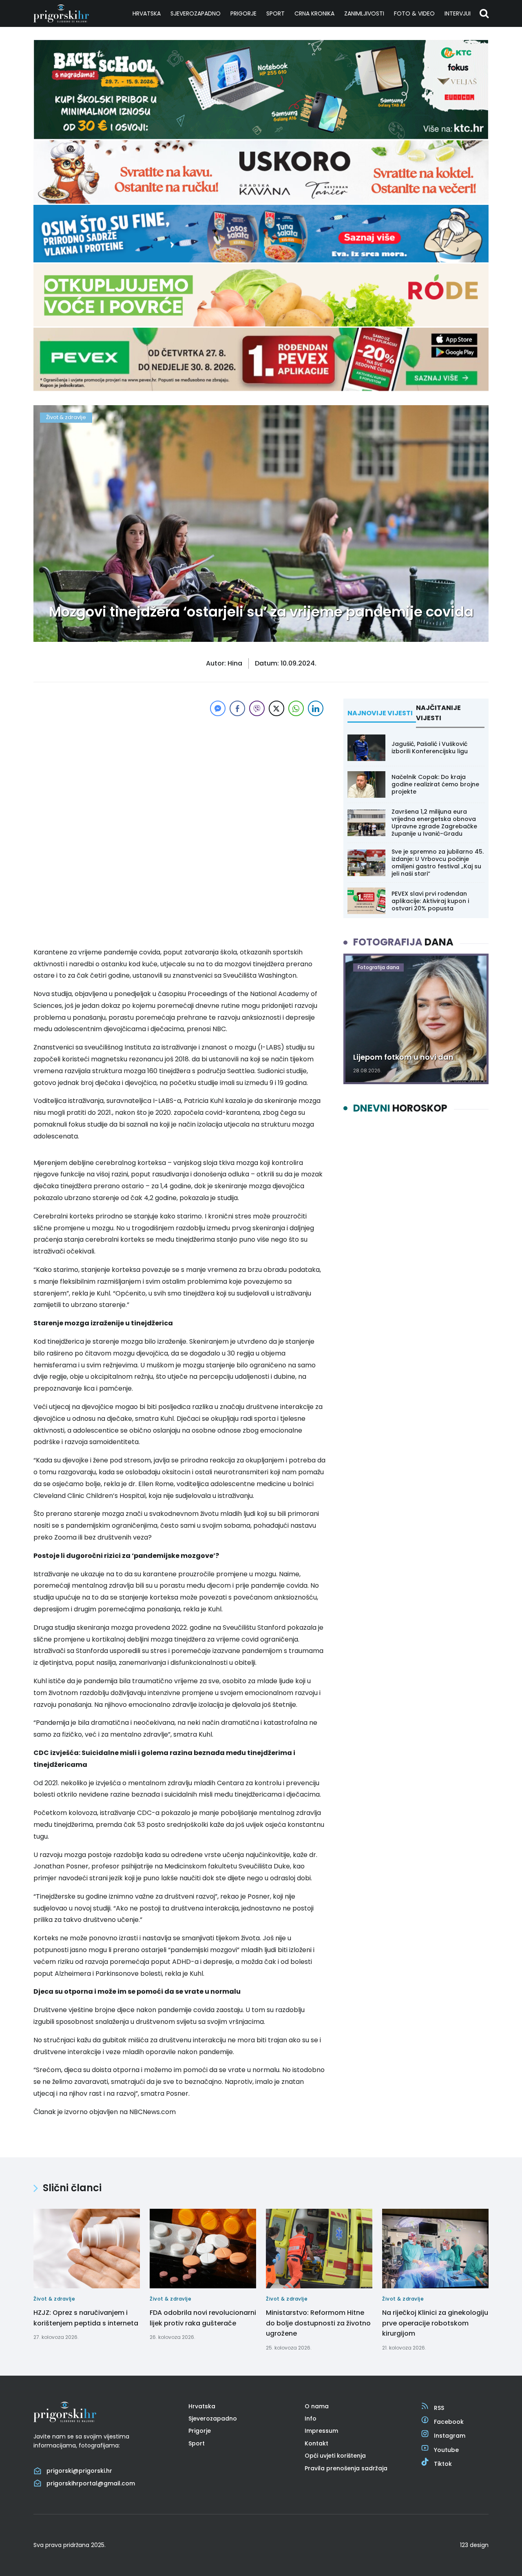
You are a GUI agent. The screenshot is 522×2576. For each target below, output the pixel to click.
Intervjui (458, 13)
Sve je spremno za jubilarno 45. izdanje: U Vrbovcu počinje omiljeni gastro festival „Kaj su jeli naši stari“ (438, 863)
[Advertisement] (179, 775)
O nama (317, 2406)
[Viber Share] (257, 708)
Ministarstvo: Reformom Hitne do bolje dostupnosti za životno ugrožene (318, 2323)
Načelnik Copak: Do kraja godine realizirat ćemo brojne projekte (435, 784)
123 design (474, 2545)
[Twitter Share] (276, 708)
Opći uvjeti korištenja (335, 2456)
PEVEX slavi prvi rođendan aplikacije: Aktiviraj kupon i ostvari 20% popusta (430, 901)
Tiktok (443, 2464)
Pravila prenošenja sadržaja (346, 2468)
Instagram (450, 2436)
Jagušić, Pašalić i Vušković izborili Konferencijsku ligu (430, 748)
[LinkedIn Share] (316, 708)
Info (311, 2418)
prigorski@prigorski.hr (79, 2471)
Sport (275, 13)
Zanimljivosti (364, 13)
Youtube (446, 2450)
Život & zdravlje (66, 417)
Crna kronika (314, 13)
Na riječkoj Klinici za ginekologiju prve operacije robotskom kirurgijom (435, 2323)
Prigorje (243, 13)
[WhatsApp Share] (296, 708)
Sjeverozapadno (196, 13)
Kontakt (316, 2443)
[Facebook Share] (237, 708)
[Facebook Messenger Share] (218, 708)
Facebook (449, 2422)
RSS (439, 2408)
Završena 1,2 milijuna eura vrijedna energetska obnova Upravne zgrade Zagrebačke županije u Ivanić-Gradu (434, 823)
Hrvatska (147, 13)
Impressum (321, 2431)
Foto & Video (414, 13)
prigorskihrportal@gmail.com (91, 2483)
